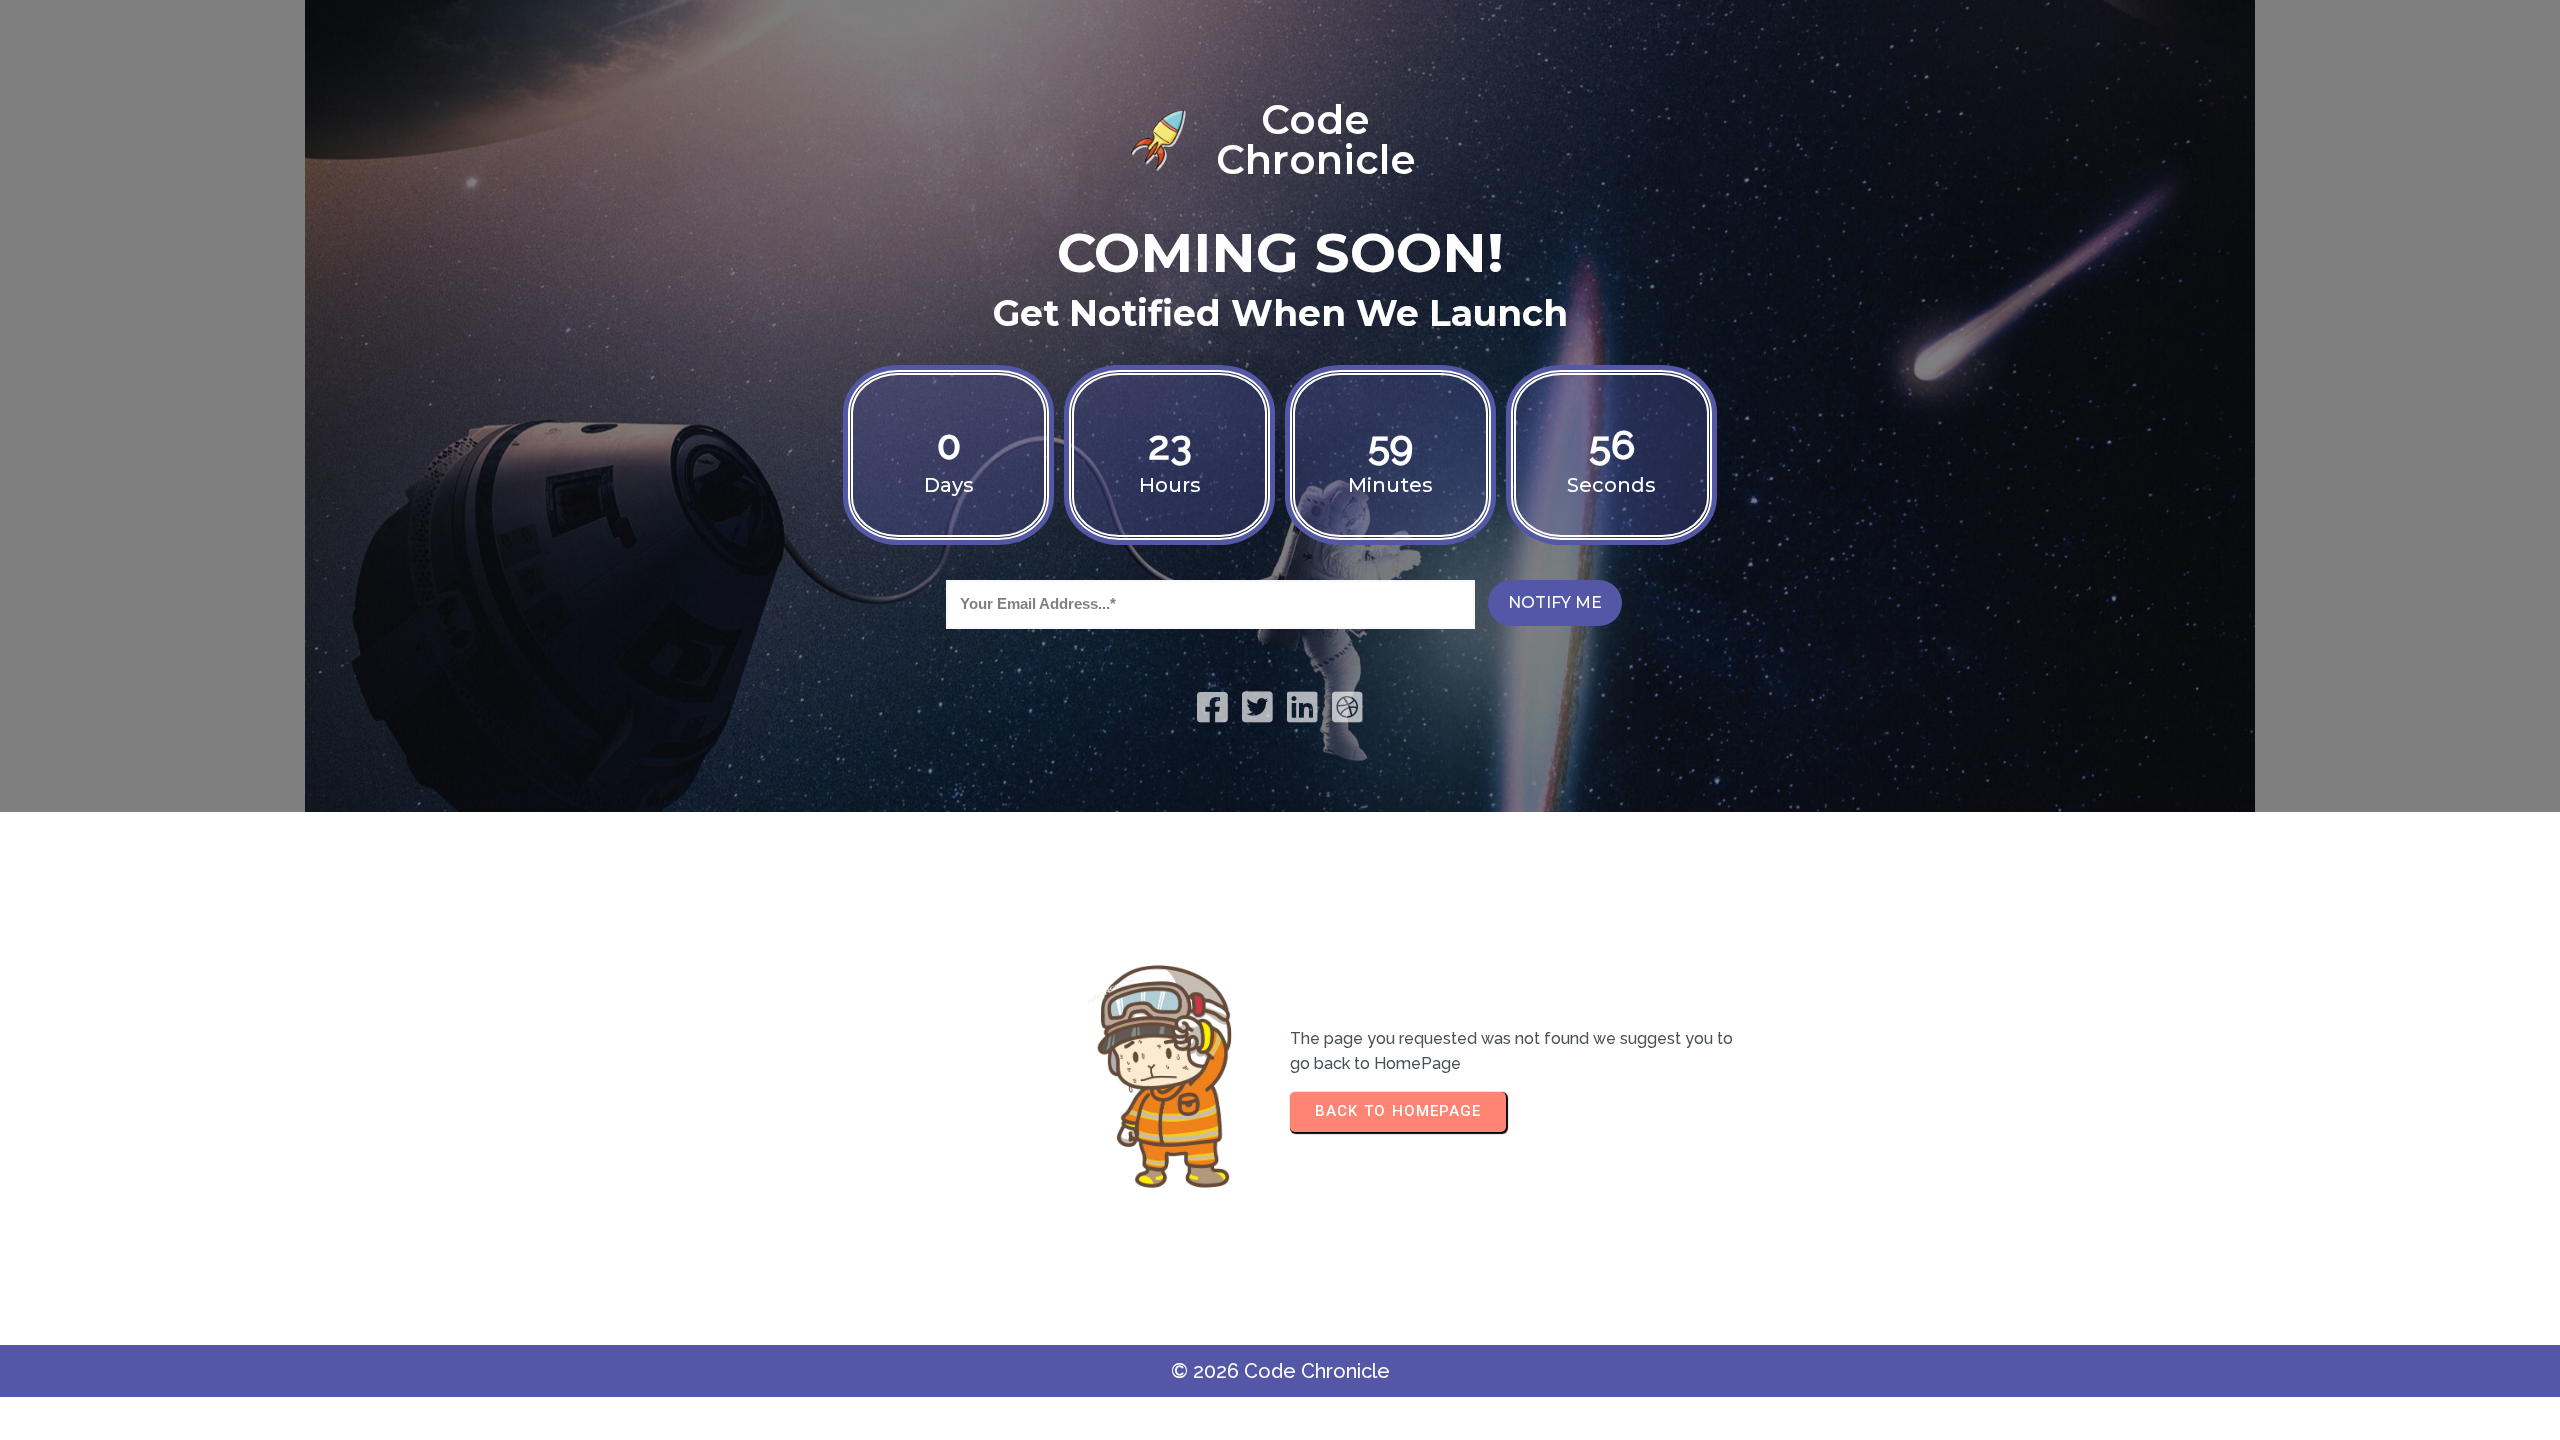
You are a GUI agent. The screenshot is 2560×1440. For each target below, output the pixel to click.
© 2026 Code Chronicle (1280, 1371)
